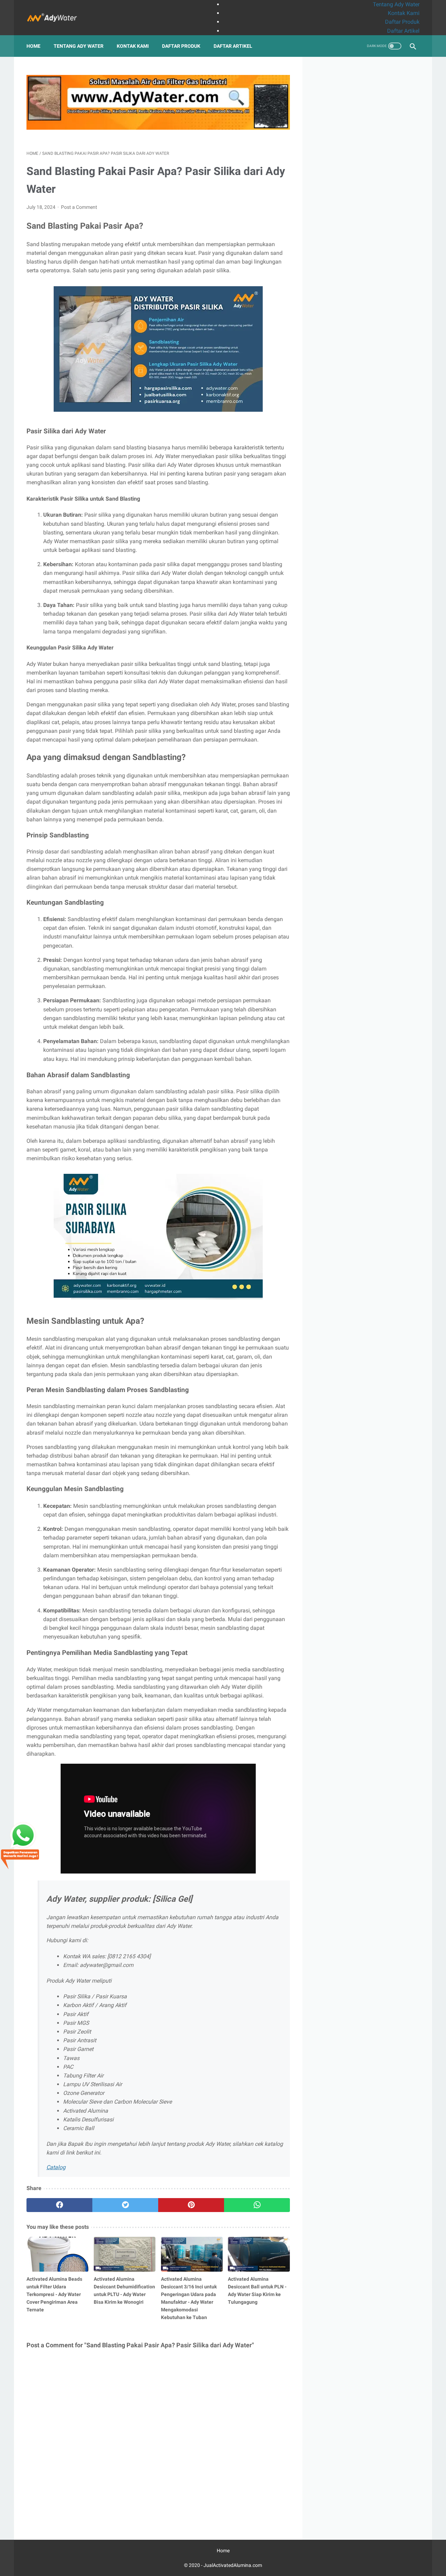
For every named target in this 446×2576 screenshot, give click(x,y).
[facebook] (59, 2205)
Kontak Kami (404, 13)
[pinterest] (191, 2205)
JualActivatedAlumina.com (233, 2565)
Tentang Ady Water (396, 4)
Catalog (56, 2167)
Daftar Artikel (403, 31)
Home (33, 46)
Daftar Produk (402, 22)
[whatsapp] (257, 2205)
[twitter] (125, 2205)
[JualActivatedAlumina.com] (57, 18)
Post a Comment (79, 207)
